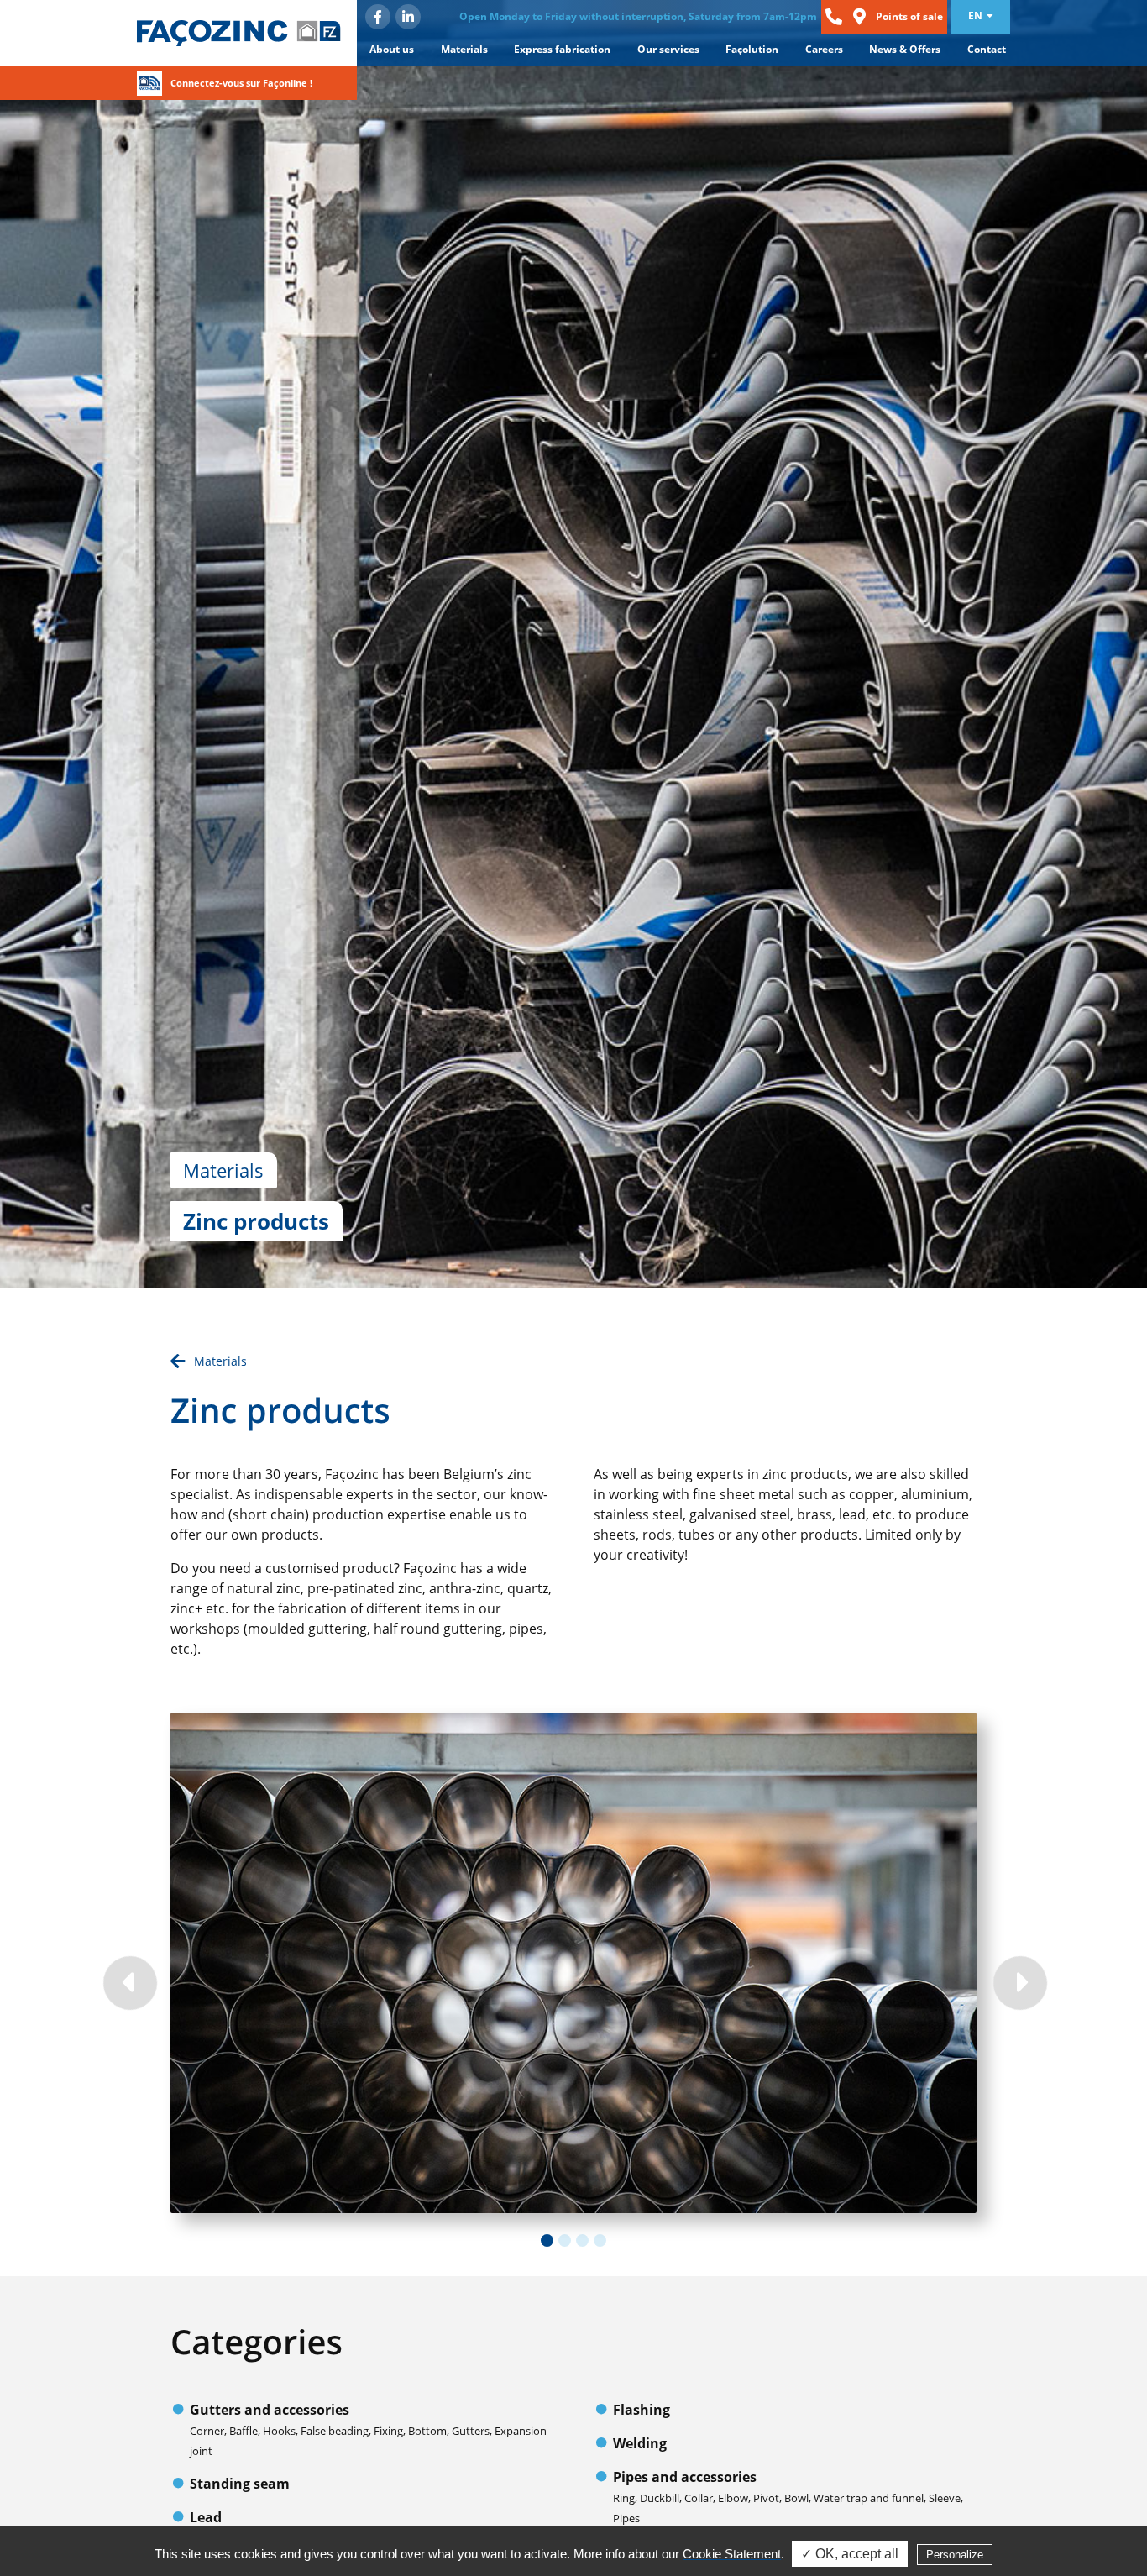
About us (392, 49)
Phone (834, 17)
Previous (128, 1981)
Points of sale (909, 16)
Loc (859, 17)
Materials (464, 49)
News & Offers (905, 49)
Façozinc (243, 33)
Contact (987, 49)
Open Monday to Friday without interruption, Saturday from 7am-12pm (638, 16)
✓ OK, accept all (850, 2554)
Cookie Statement (732, 2554)
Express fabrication (562, 49)
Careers (824, 49)
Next (1019, 1981)
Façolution (752, 49)
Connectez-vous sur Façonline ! (241, 83)
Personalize (955, 2555)
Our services (668, 49)
